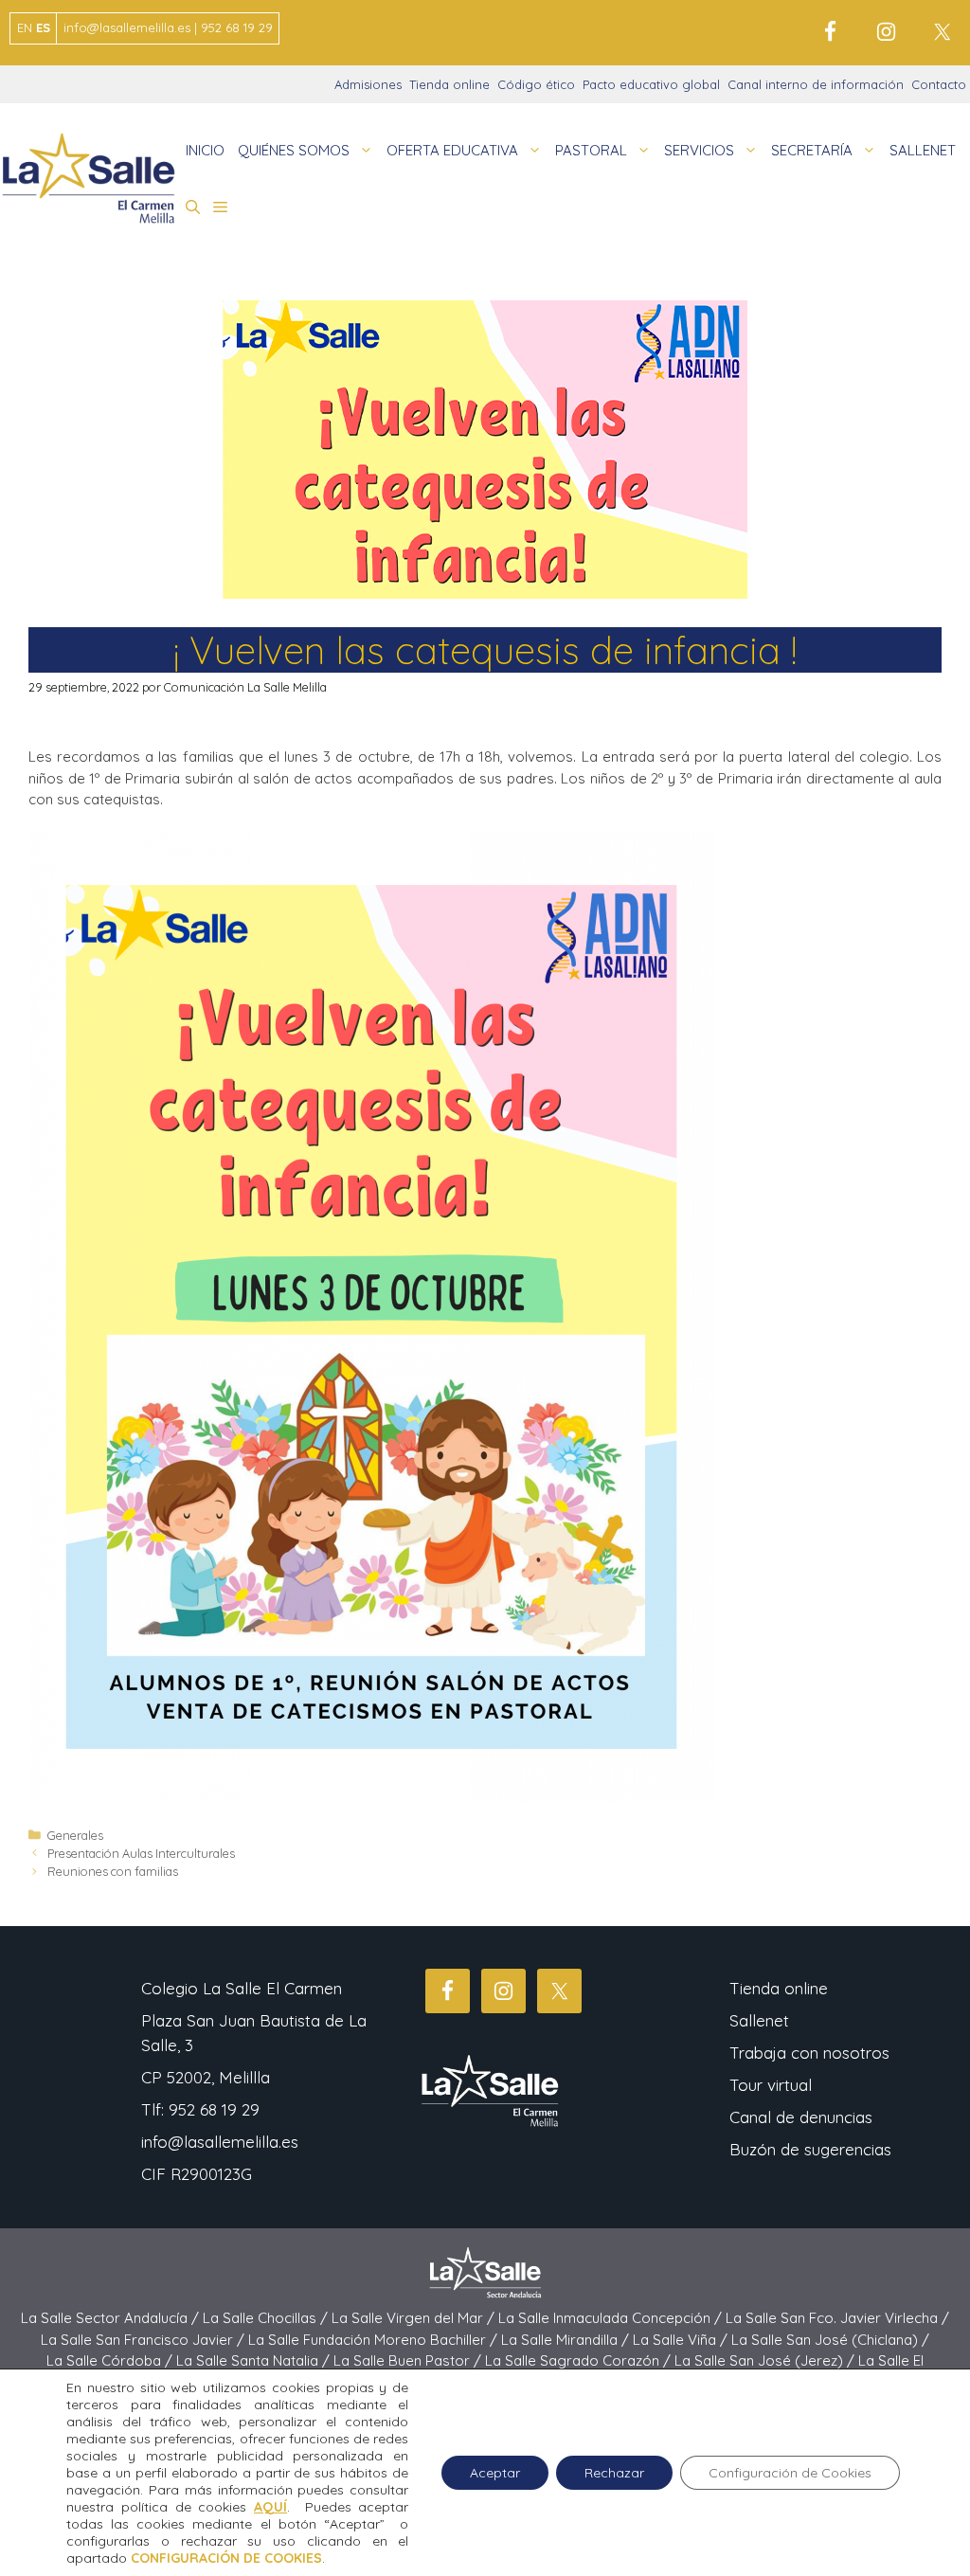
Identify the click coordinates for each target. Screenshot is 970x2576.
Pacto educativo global (651, 84)
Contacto (939, 84)
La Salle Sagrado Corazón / (580, 2360)
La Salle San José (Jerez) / (766, 2360)
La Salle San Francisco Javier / (144, 2340)
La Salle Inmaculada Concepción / (612, 2318)
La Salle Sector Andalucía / (112, 2318)
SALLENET (923, 150)
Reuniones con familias (113, 1871)
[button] (193, 207)
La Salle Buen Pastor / (409, 2360)
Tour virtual (771, 2085)
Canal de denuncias (801, 2117)
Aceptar (495, 2473)
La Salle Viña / (682, 2340)
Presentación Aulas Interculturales (141, 1853)
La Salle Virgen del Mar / (415, 2318)
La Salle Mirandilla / (567, 2340)
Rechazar (614, 2473)
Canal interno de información (816, 84)
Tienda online (449, 84)
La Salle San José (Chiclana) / (830, 2340)
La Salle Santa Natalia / (255, 2360)
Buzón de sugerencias (810, 2149)
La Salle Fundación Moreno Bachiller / (375, 2340)
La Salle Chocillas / (267, 2318)
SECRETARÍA (812, 150)
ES (43, 27)
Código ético (536, 84)
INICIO (205, 150)
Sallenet (759, 2020)
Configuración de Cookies (790, 2473)
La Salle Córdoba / (111, 2360)
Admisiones (368, 84)
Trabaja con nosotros (809, 2053)
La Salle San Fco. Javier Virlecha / (837, 2318)
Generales (75, 1835)
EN (25, 27)
